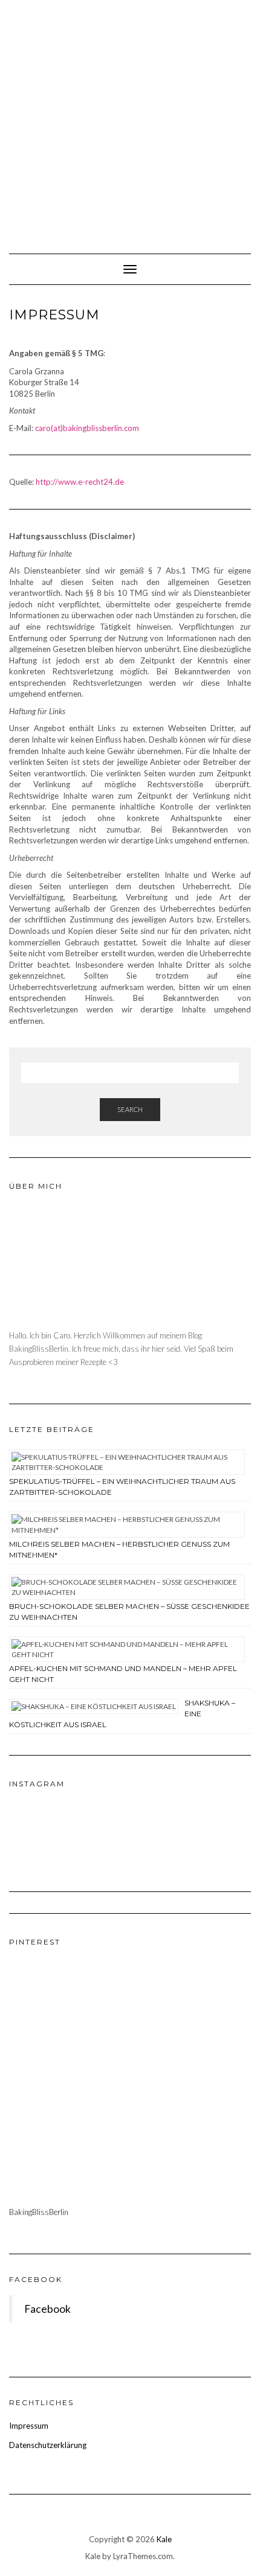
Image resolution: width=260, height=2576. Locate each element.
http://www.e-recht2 (80, 482)
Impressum (29, 2426)
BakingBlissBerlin (39, 2212)
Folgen (138, 1839)
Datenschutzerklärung (48, 2445)
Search (130, 1109)
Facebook (36, 2279)
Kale (164, 2539)
